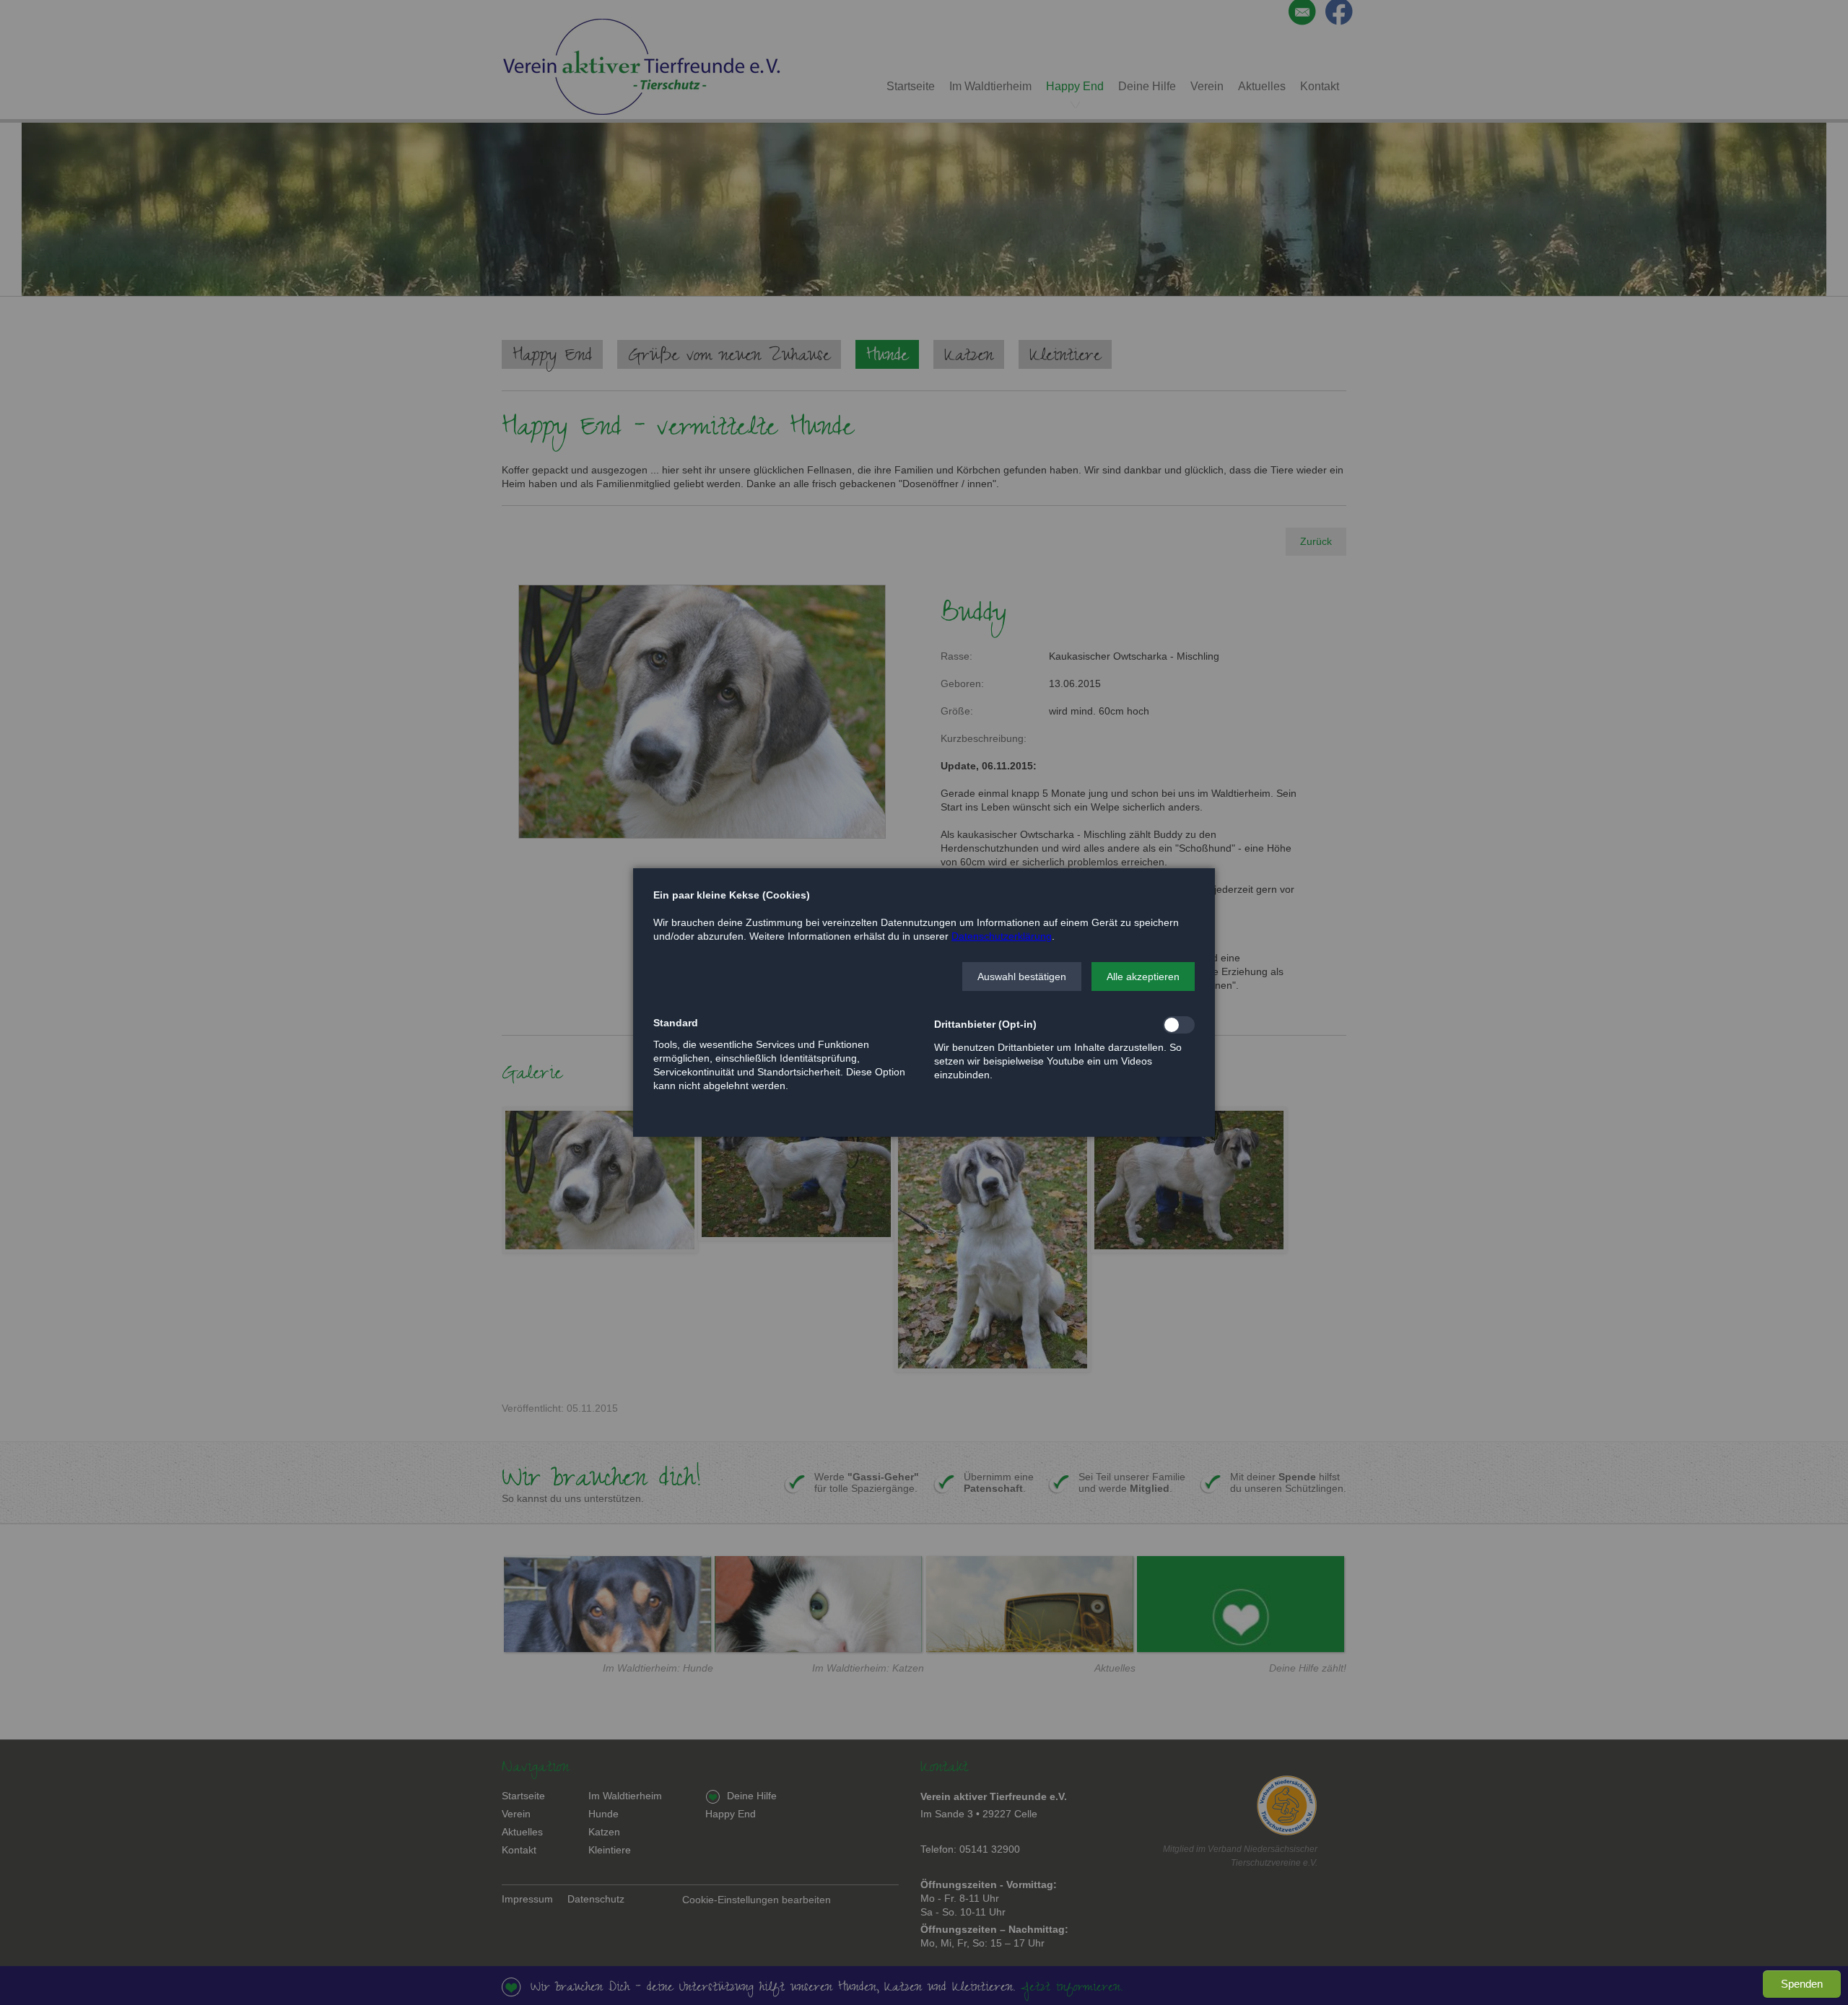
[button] (1022, 977)
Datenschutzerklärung (1002, 936)
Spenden (1802, 1984)
